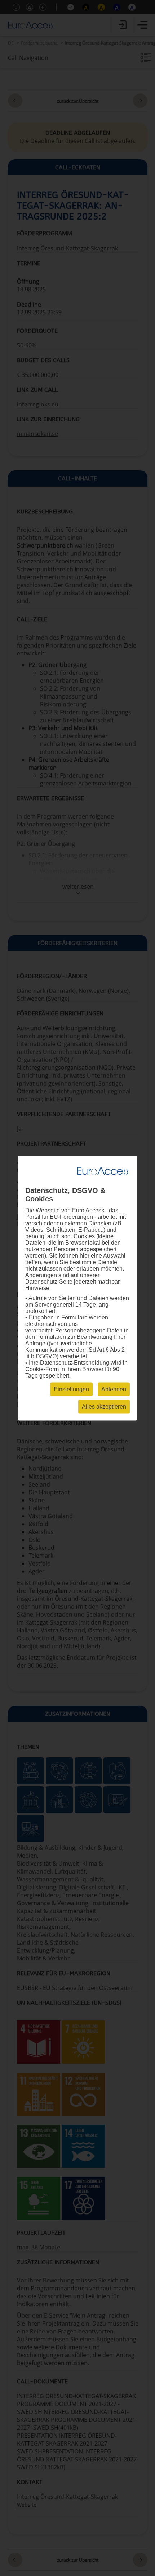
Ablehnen (114, 1389)
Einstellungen (71, 1389)
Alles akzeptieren (104, 1406)
